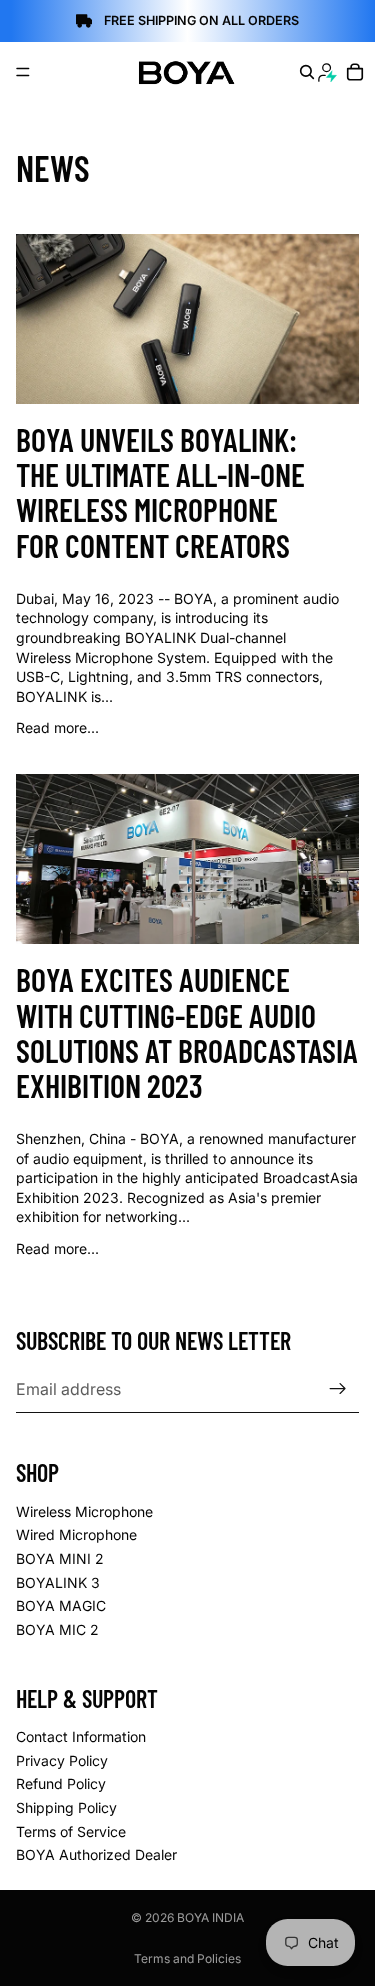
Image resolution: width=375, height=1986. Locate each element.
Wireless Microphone (84, 1511)
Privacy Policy (62, 1760)
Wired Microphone (76, 1535)
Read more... (57, 727)
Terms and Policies (187, 1958)
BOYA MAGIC (61, 1606)
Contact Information (81, 1736)
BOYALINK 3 (58, 1582)
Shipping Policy (66, 1807)
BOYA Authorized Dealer (96, 1854)
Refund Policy (61, 1784)
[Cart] (355, 72)
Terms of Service (71, 1831)
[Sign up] (338, 1389)
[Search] (307, 72)
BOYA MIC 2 (57, 1629)
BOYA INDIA (210, 1917)
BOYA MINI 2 (60, 1558)
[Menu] (23, 72)
